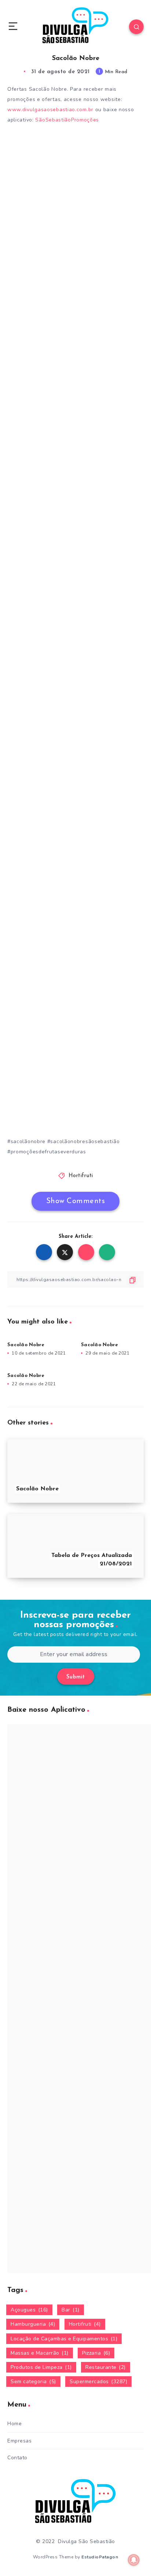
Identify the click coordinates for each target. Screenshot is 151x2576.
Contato (17, 2458)
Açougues (29, 2310)
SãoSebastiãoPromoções (67, 120)
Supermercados (98, 2382)
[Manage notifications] (134, 2560)
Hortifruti (81, 1176)
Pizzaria (96, 2353)
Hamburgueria (33, 2324)
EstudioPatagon (100, 2557)
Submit (76, 1677)
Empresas (19, 2441)
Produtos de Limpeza (41, 2367)
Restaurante (106, 2367)
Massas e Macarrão (40, 2353)
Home (14, 2424)
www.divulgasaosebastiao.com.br (50, 110)
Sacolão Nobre (26, 1345)
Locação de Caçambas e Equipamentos (64, 2339)
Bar (71, 2310)
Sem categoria (33, 2382)
